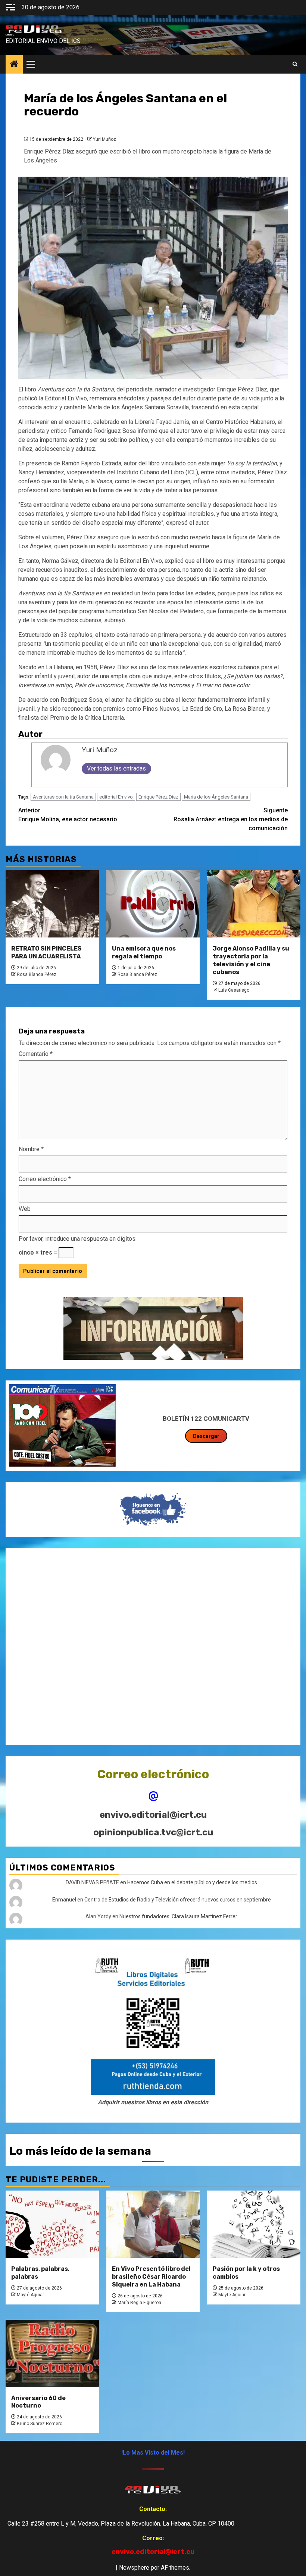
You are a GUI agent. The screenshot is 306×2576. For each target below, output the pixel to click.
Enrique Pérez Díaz (158, 797)
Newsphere (134, 2568)
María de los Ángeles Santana (216, 797)
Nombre (31, 1149)
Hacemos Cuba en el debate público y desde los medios (192, 1882)
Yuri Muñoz (104, 139)
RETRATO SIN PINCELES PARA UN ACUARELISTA (46, 952)
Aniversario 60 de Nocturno (38, 2402)
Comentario (36, 1054)
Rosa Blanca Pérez (37, 974)
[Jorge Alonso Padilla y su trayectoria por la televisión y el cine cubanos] (254, 904)
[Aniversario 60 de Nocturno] (52, 2353)
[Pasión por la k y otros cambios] (254, 2224)
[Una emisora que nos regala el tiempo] (153, 904)
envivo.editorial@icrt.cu (153, 1815)
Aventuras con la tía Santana (63, 797)
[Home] (14, 65)
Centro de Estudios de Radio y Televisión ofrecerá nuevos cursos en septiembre (178, 1900)
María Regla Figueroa (139, 2303)
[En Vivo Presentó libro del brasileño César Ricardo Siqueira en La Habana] (153, 2224)
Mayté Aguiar (30, 2295)
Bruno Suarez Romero (40, 2424)
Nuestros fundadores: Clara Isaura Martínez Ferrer (178, 1916)
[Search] (295, 64)
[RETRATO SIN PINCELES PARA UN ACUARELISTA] (52, 904)
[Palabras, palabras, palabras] (52, 2224)
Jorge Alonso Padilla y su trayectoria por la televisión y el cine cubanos (251, 960)
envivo (10, 35)
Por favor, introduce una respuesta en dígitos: (78, 1239)
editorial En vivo (116, 797)
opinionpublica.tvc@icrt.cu (153, 1832)
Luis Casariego (234, 990)
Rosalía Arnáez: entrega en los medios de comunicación (231, 819)
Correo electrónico (45, 1179)
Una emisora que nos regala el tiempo (144, 952)
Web (25, 1209)
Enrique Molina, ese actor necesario (68, 815)
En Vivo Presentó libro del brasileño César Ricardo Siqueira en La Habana (151, 2277)
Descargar (206, 1436)
